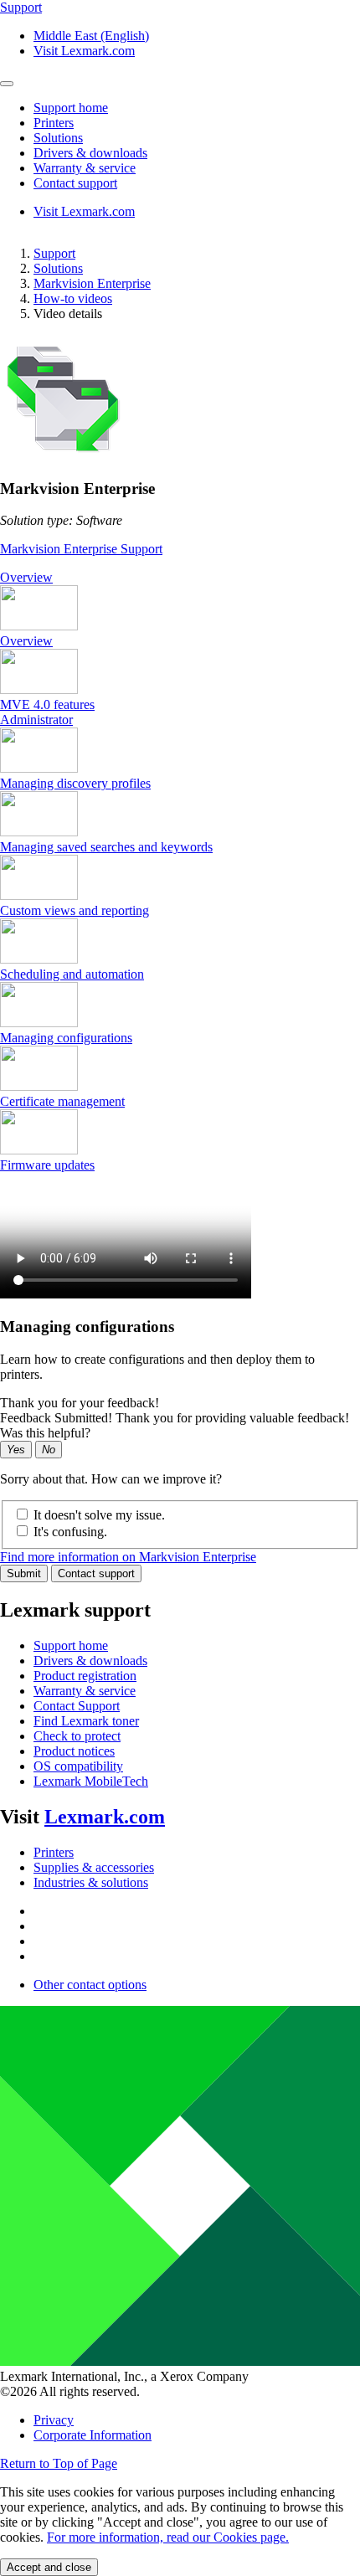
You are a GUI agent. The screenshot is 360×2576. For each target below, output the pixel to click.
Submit (24, 1573)
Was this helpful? (45, 1433)
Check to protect (77, 1736)
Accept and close (49, 2567)
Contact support (96, 1573)
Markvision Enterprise (92, 283)
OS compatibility (78, 1766)
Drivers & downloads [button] (90, 153)
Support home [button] (71, 108)
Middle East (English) (91, 36)
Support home (71, 1645)
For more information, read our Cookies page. (168, 2537)
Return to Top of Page (59, 2463)
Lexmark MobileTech (91, 1781)
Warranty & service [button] (85, 168)
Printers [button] (54, 123)
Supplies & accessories (94, 1867)
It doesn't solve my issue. (99, 1515)
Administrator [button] (36, 720)
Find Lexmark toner (86, 1721)
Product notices (74, 1751)
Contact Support (77, 1706)
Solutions (58, 268)
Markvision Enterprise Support (81, 549)
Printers (54, 1852)
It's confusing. (70, 1532)
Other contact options (90, 1985)
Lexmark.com (105, 1817)
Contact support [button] (75, 183)
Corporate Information (93, 2435)
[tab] (180, 578)
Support (54, 253)
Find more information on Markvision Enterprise (128, 1557)
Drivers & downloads (90, 1661)
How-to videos (73, 298)
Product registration (85, 1676)
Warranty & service (85, 1691)
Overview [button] (26, 577)
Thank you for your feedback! (80, 1403)
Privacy (54, 2420)
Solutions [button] (58, 138)
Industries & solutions (91, 1882)
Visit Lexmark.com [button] (84, 51)
